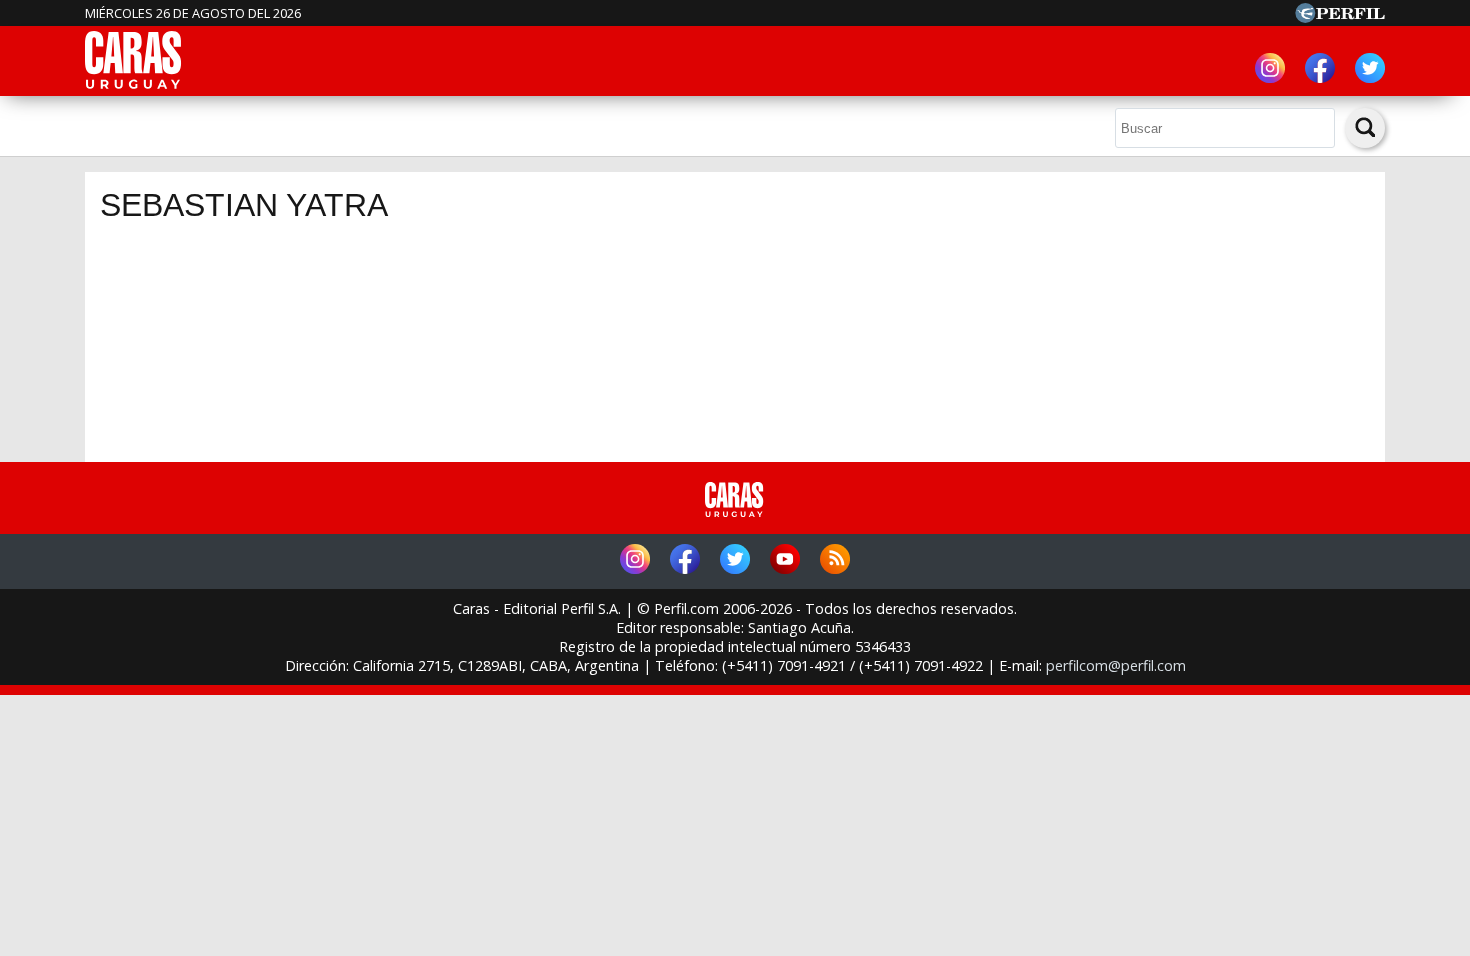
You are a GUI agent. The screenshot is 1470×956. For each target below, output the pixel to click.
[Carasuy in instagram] (1270, 70)
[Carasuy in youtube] (785, 561)
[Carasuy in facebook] (1320, 70)
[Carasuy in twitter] (1370, 70)
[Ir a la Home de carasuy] (134, 86)
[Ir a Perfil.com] (1340, 17)
